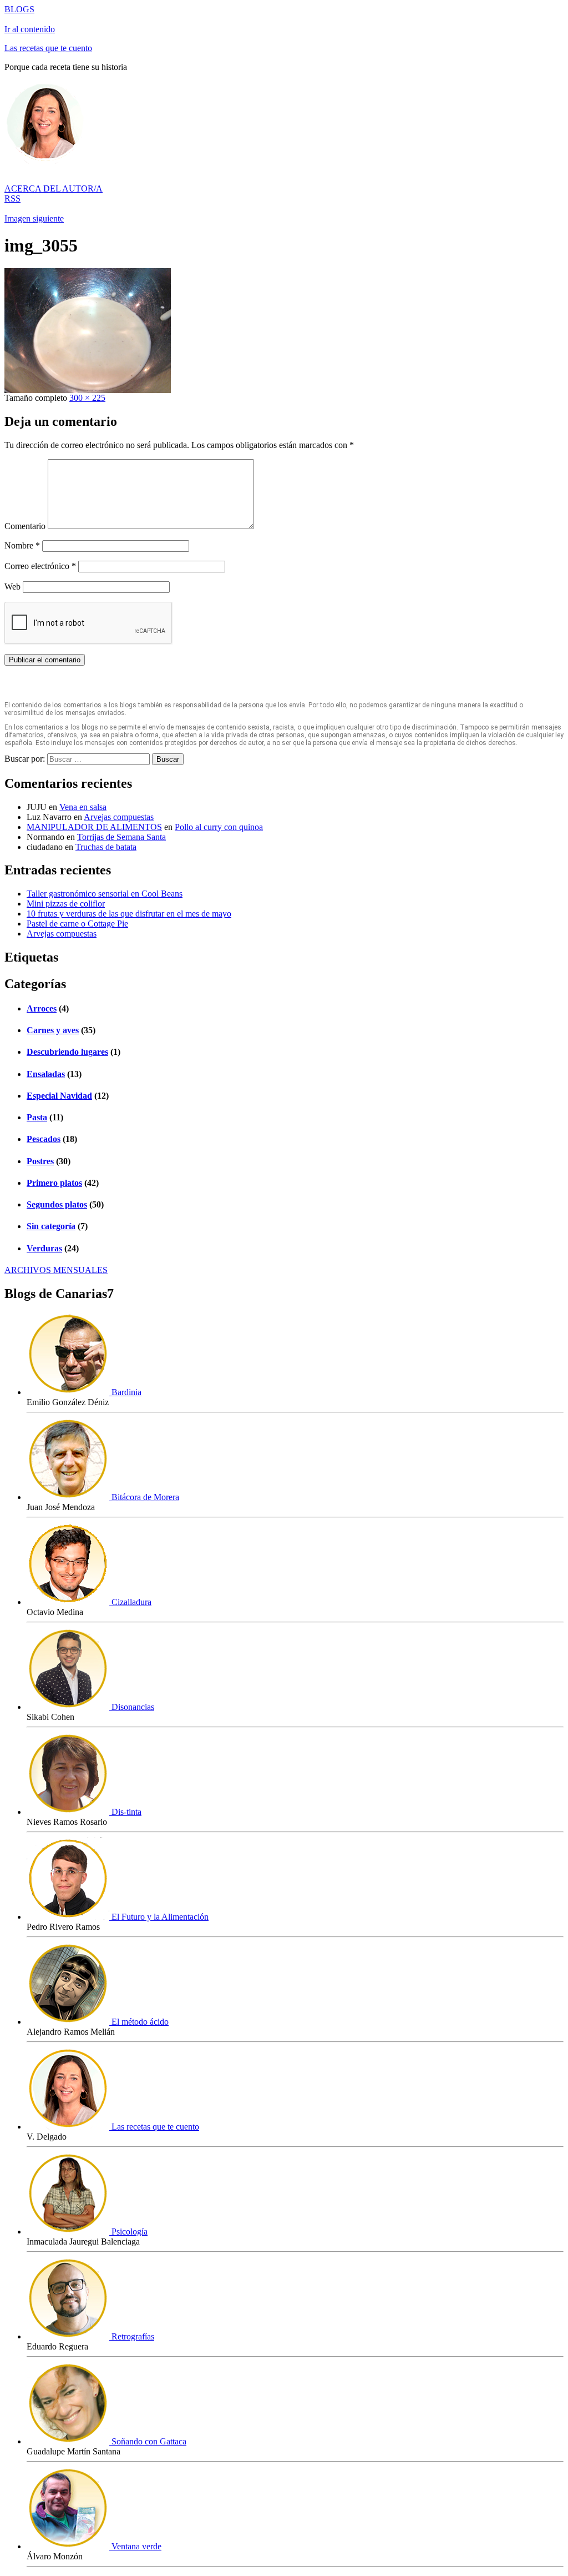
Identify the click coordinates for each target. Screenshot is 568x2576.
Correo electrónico (40, 566)
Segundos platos (57, 1204)
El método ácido (139, 2022)
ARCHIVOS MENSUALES (56, 1270)
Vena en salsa (83, 807)
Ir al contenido (30, 29)
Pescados (44, 1139)
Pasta (37, 1117)
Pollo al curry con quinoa (219, 827)
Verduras (44, 1248)
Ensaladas (46, 1074)
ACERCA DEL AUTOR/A (54, 188)
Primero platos (54, 1183)
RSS (12, 198)
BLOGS (19, 9)
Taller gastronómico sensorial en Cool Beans (105, 894)
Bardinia (125, 1392)
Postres (40, 1161)
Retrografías (132, 2336)
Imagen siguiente (34, 218)
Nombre (22, 545)
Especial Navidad (59, 1096)
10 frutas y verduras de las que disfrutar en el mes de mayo (129, 914)
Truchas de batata (106, 847)
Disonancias (132, 1707)
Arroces (42, 1008)
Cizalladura (130, 1602)
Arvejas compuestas (119, 817)
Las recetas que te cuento (48, 48)
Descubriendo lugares (67, 1052)
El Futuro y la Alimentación (159, 1917)
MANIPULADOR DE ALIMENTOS (94, 827)
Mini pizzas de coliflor (66, 904)
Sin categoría (51, 1226)
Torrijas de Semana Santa (121, 837)
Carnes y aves (53, 1030)
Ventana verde (135, 2546)
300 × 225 (87, 398)
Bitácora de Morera (144, 1497)
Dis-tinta (125, 1812)
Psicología (128, 2232)
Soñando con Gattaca (148, 2441)
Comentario (25, 526)
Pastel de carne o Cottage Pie (77, 924)
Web (12, 587)
